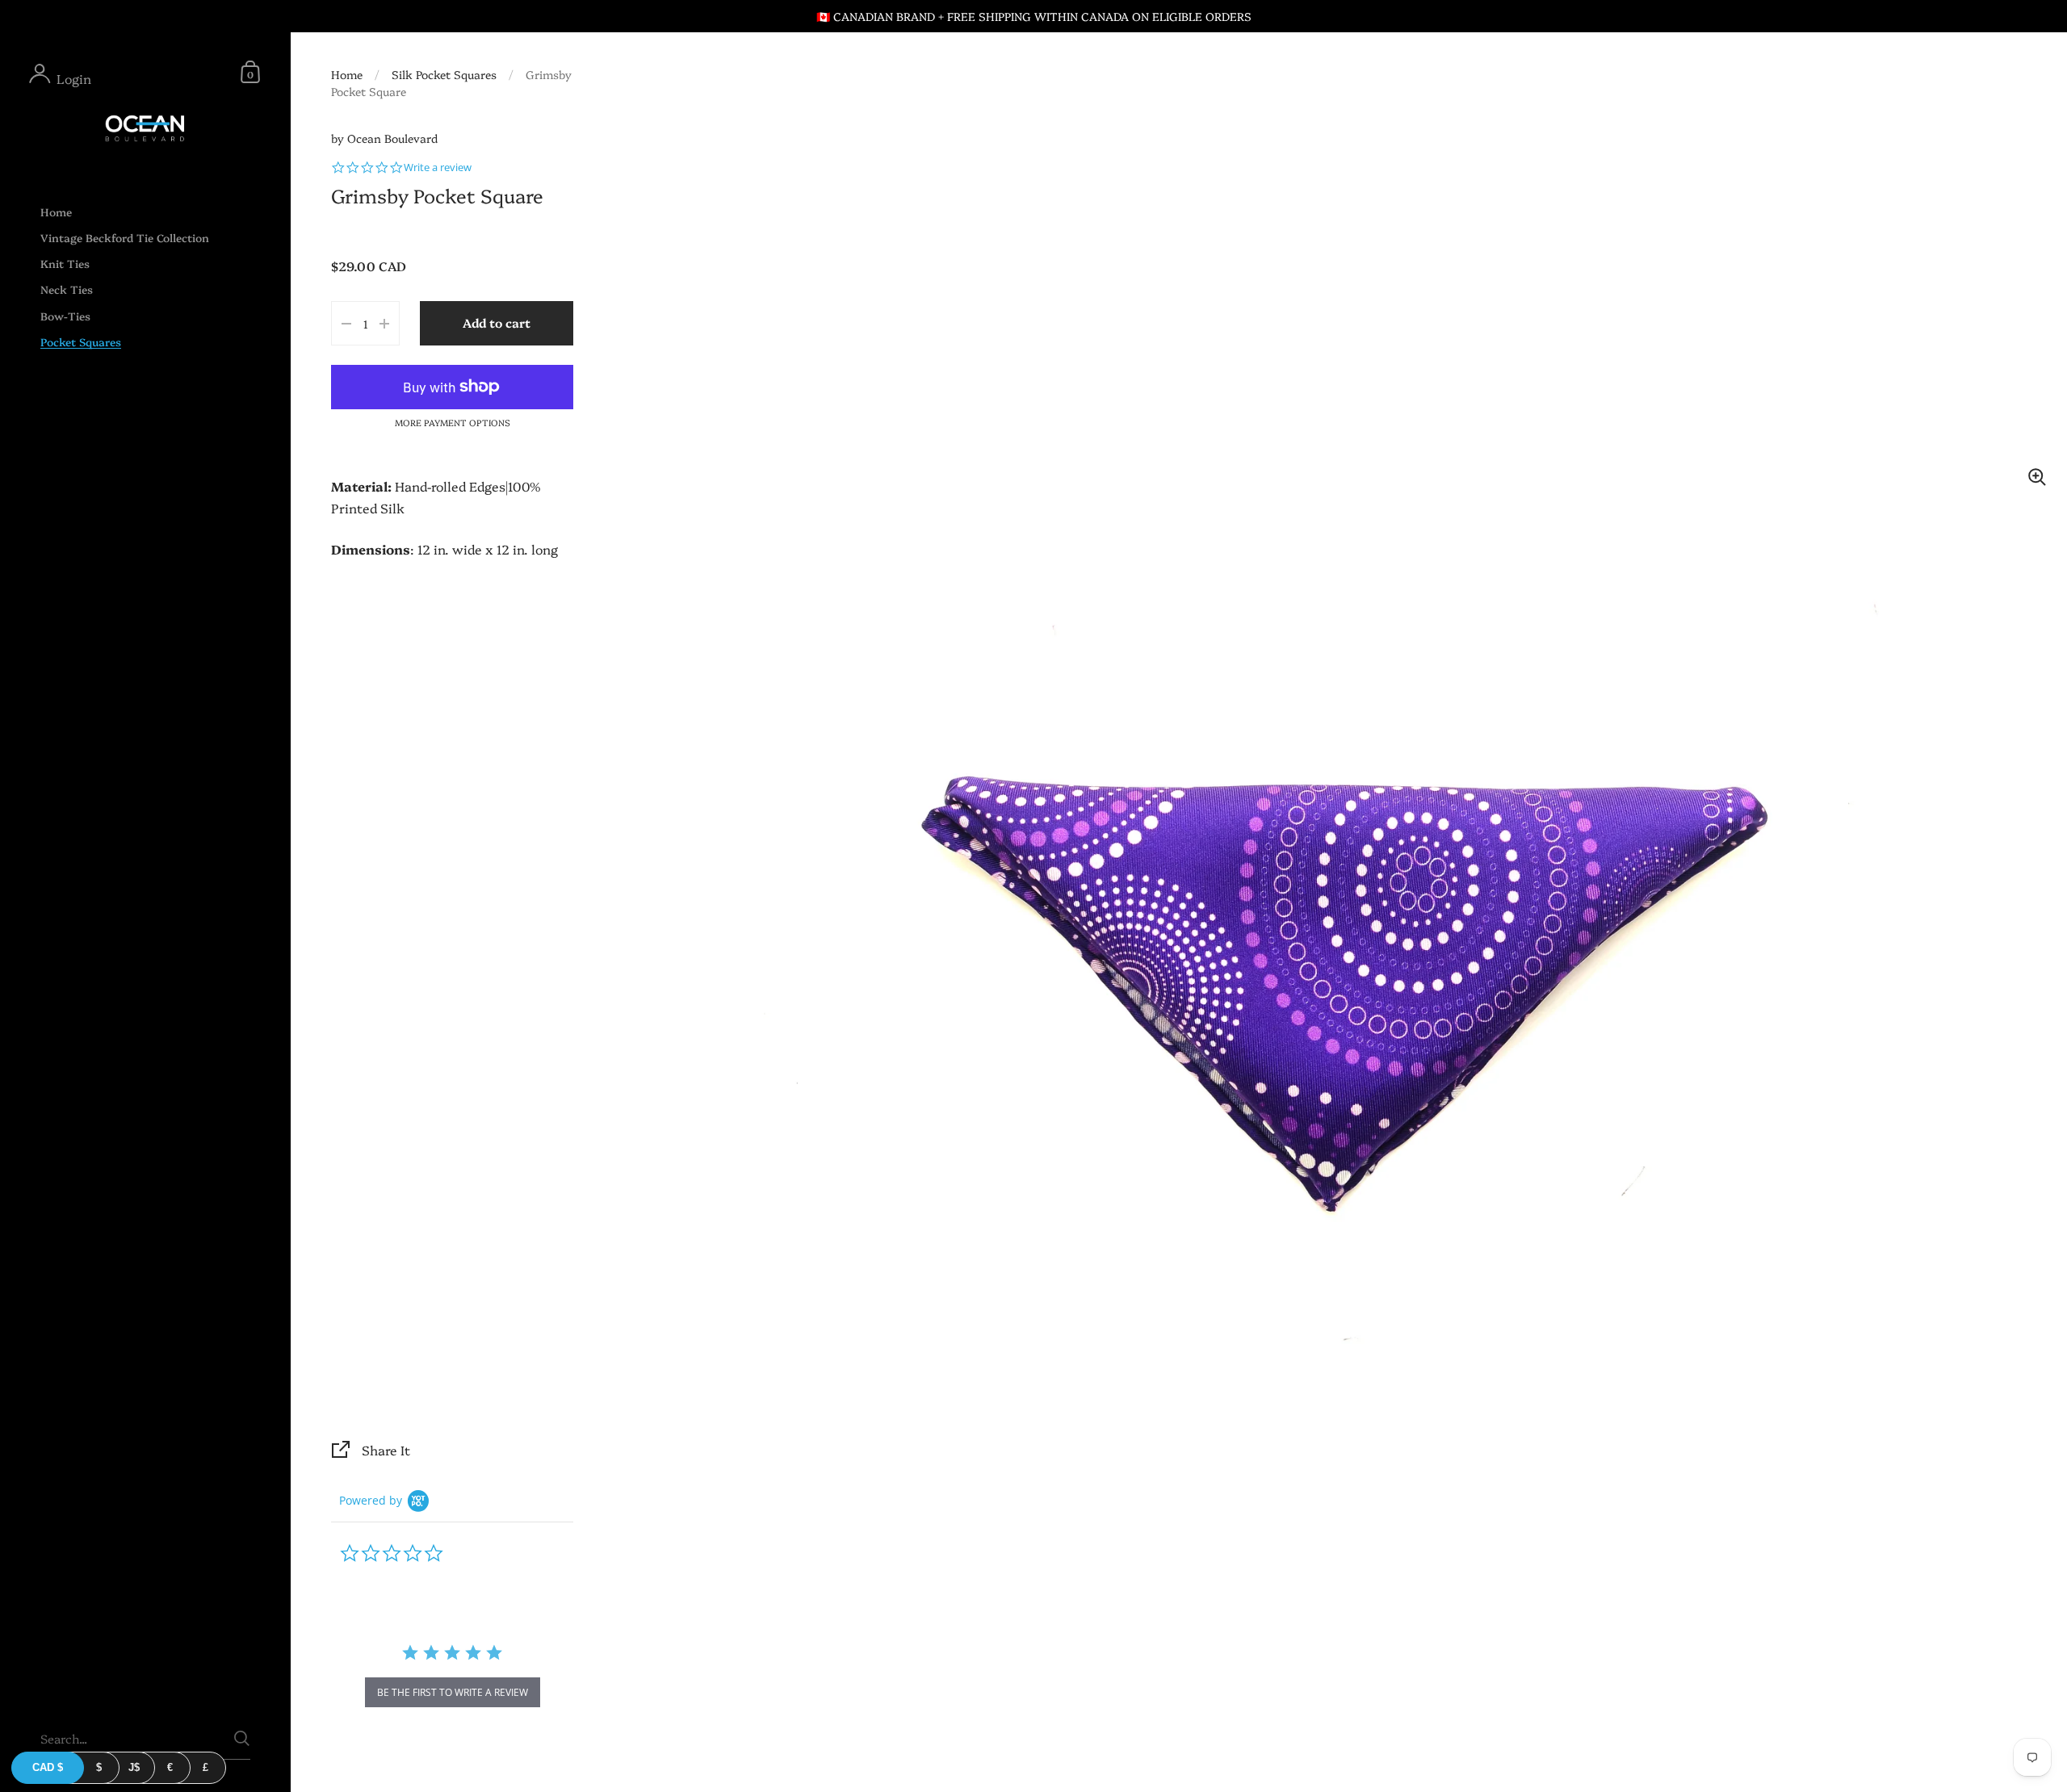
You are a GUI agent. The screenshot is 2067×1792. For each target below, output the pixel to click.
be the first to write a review (453, 1692)
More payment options (453, 423)
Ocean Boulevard (392, 138)
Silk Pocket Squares (444, 74)
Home (347, 74)
